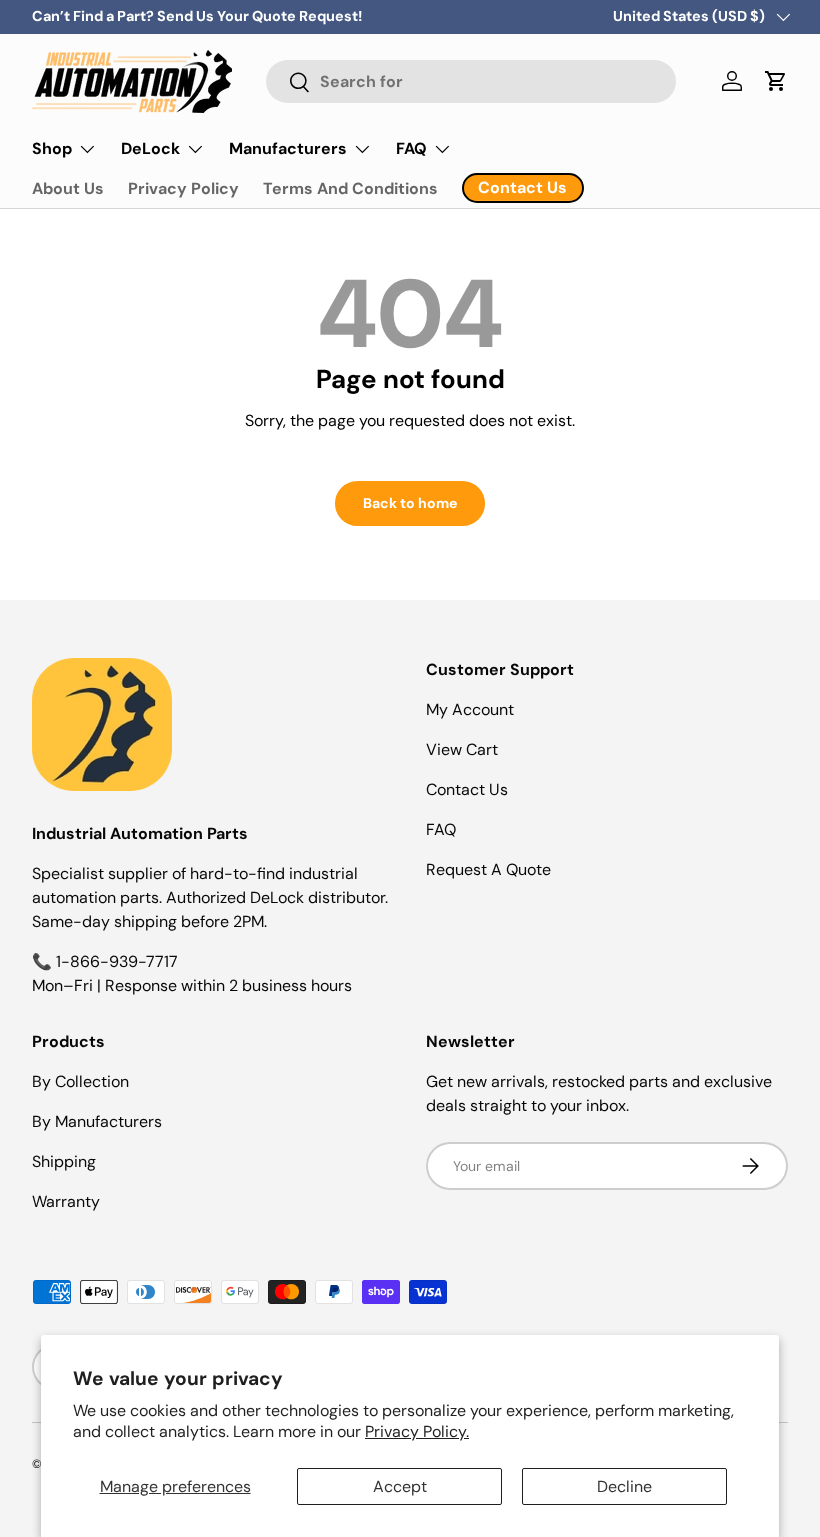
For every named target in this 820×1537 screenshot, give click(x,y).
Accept (400, 1486)
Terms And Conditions (350, 188)
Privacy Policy (183, 188)
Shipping (64, 1161)
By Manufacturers (97, 1121)
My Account (470, 709)
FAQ (441, 829)
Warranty (66, 1201)
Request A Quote (488, 869)
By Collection (80, 1081)
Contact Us (467, 789)
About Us (68, 188)
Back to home (410, 503)
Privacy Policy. (417, 1431)
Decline (624, 1486)
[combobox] (471, 81)
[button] (776, 81)
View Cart (462, 749)
